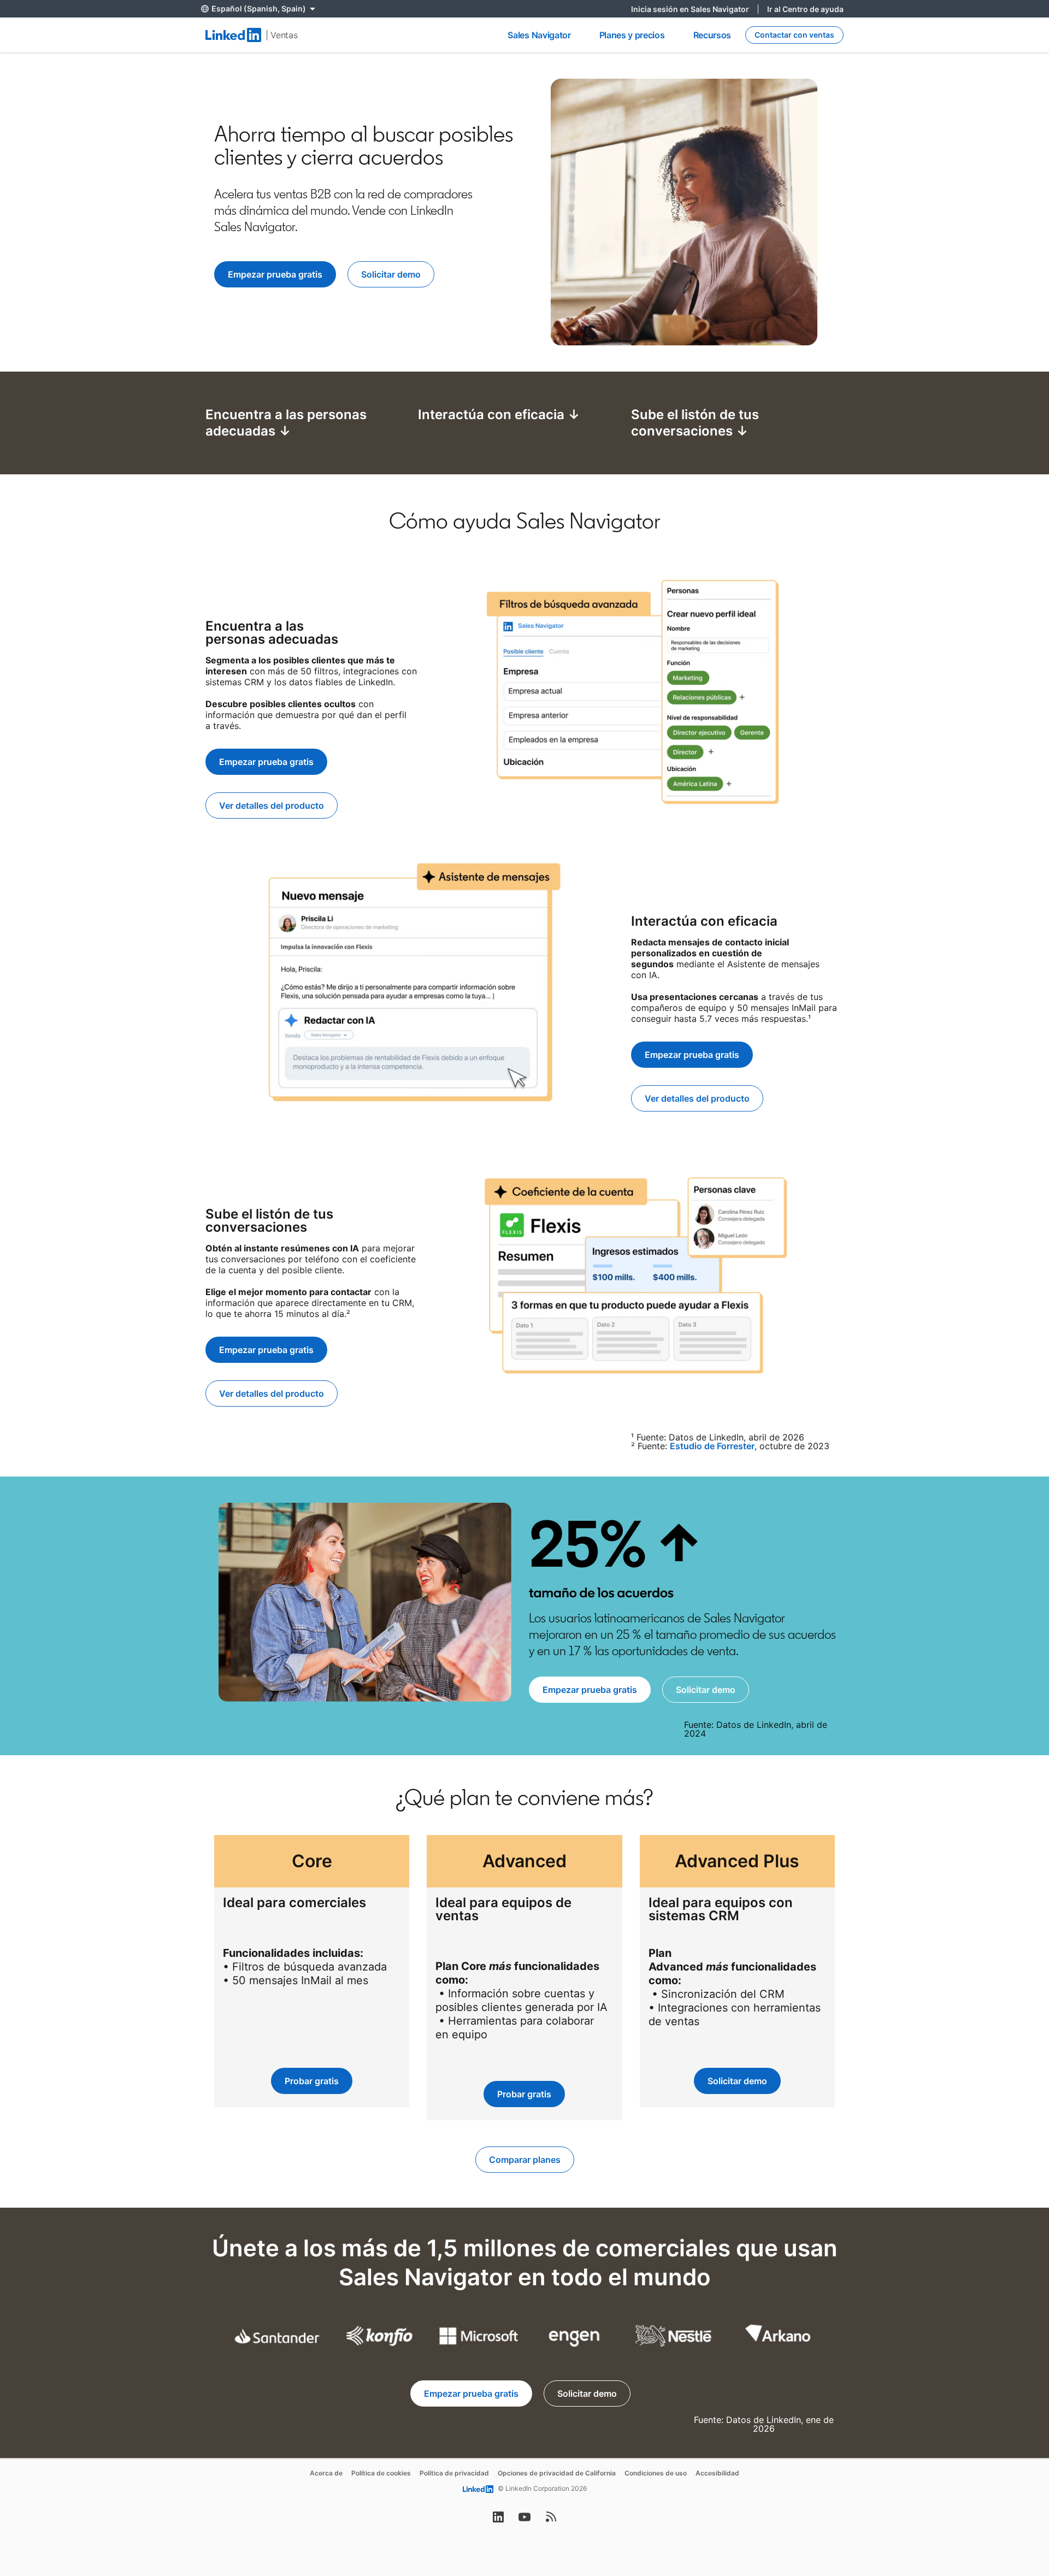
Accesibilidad (717, 2473)
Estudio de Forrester (712, 1446)
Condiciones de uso (656, 2473)
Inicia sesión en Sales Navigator (695, 9)
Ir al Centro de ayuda (805, 9)
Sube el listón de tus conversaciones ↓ (695, 423)
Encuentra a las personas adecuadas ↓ (286, 423)
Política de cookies (381, 2473)
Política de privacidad (454, 2473)
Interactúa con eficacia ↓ (499, 414)
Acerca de (326, 2473)
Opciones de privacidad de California (557, 2473)
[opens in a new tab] (498, 2520)
